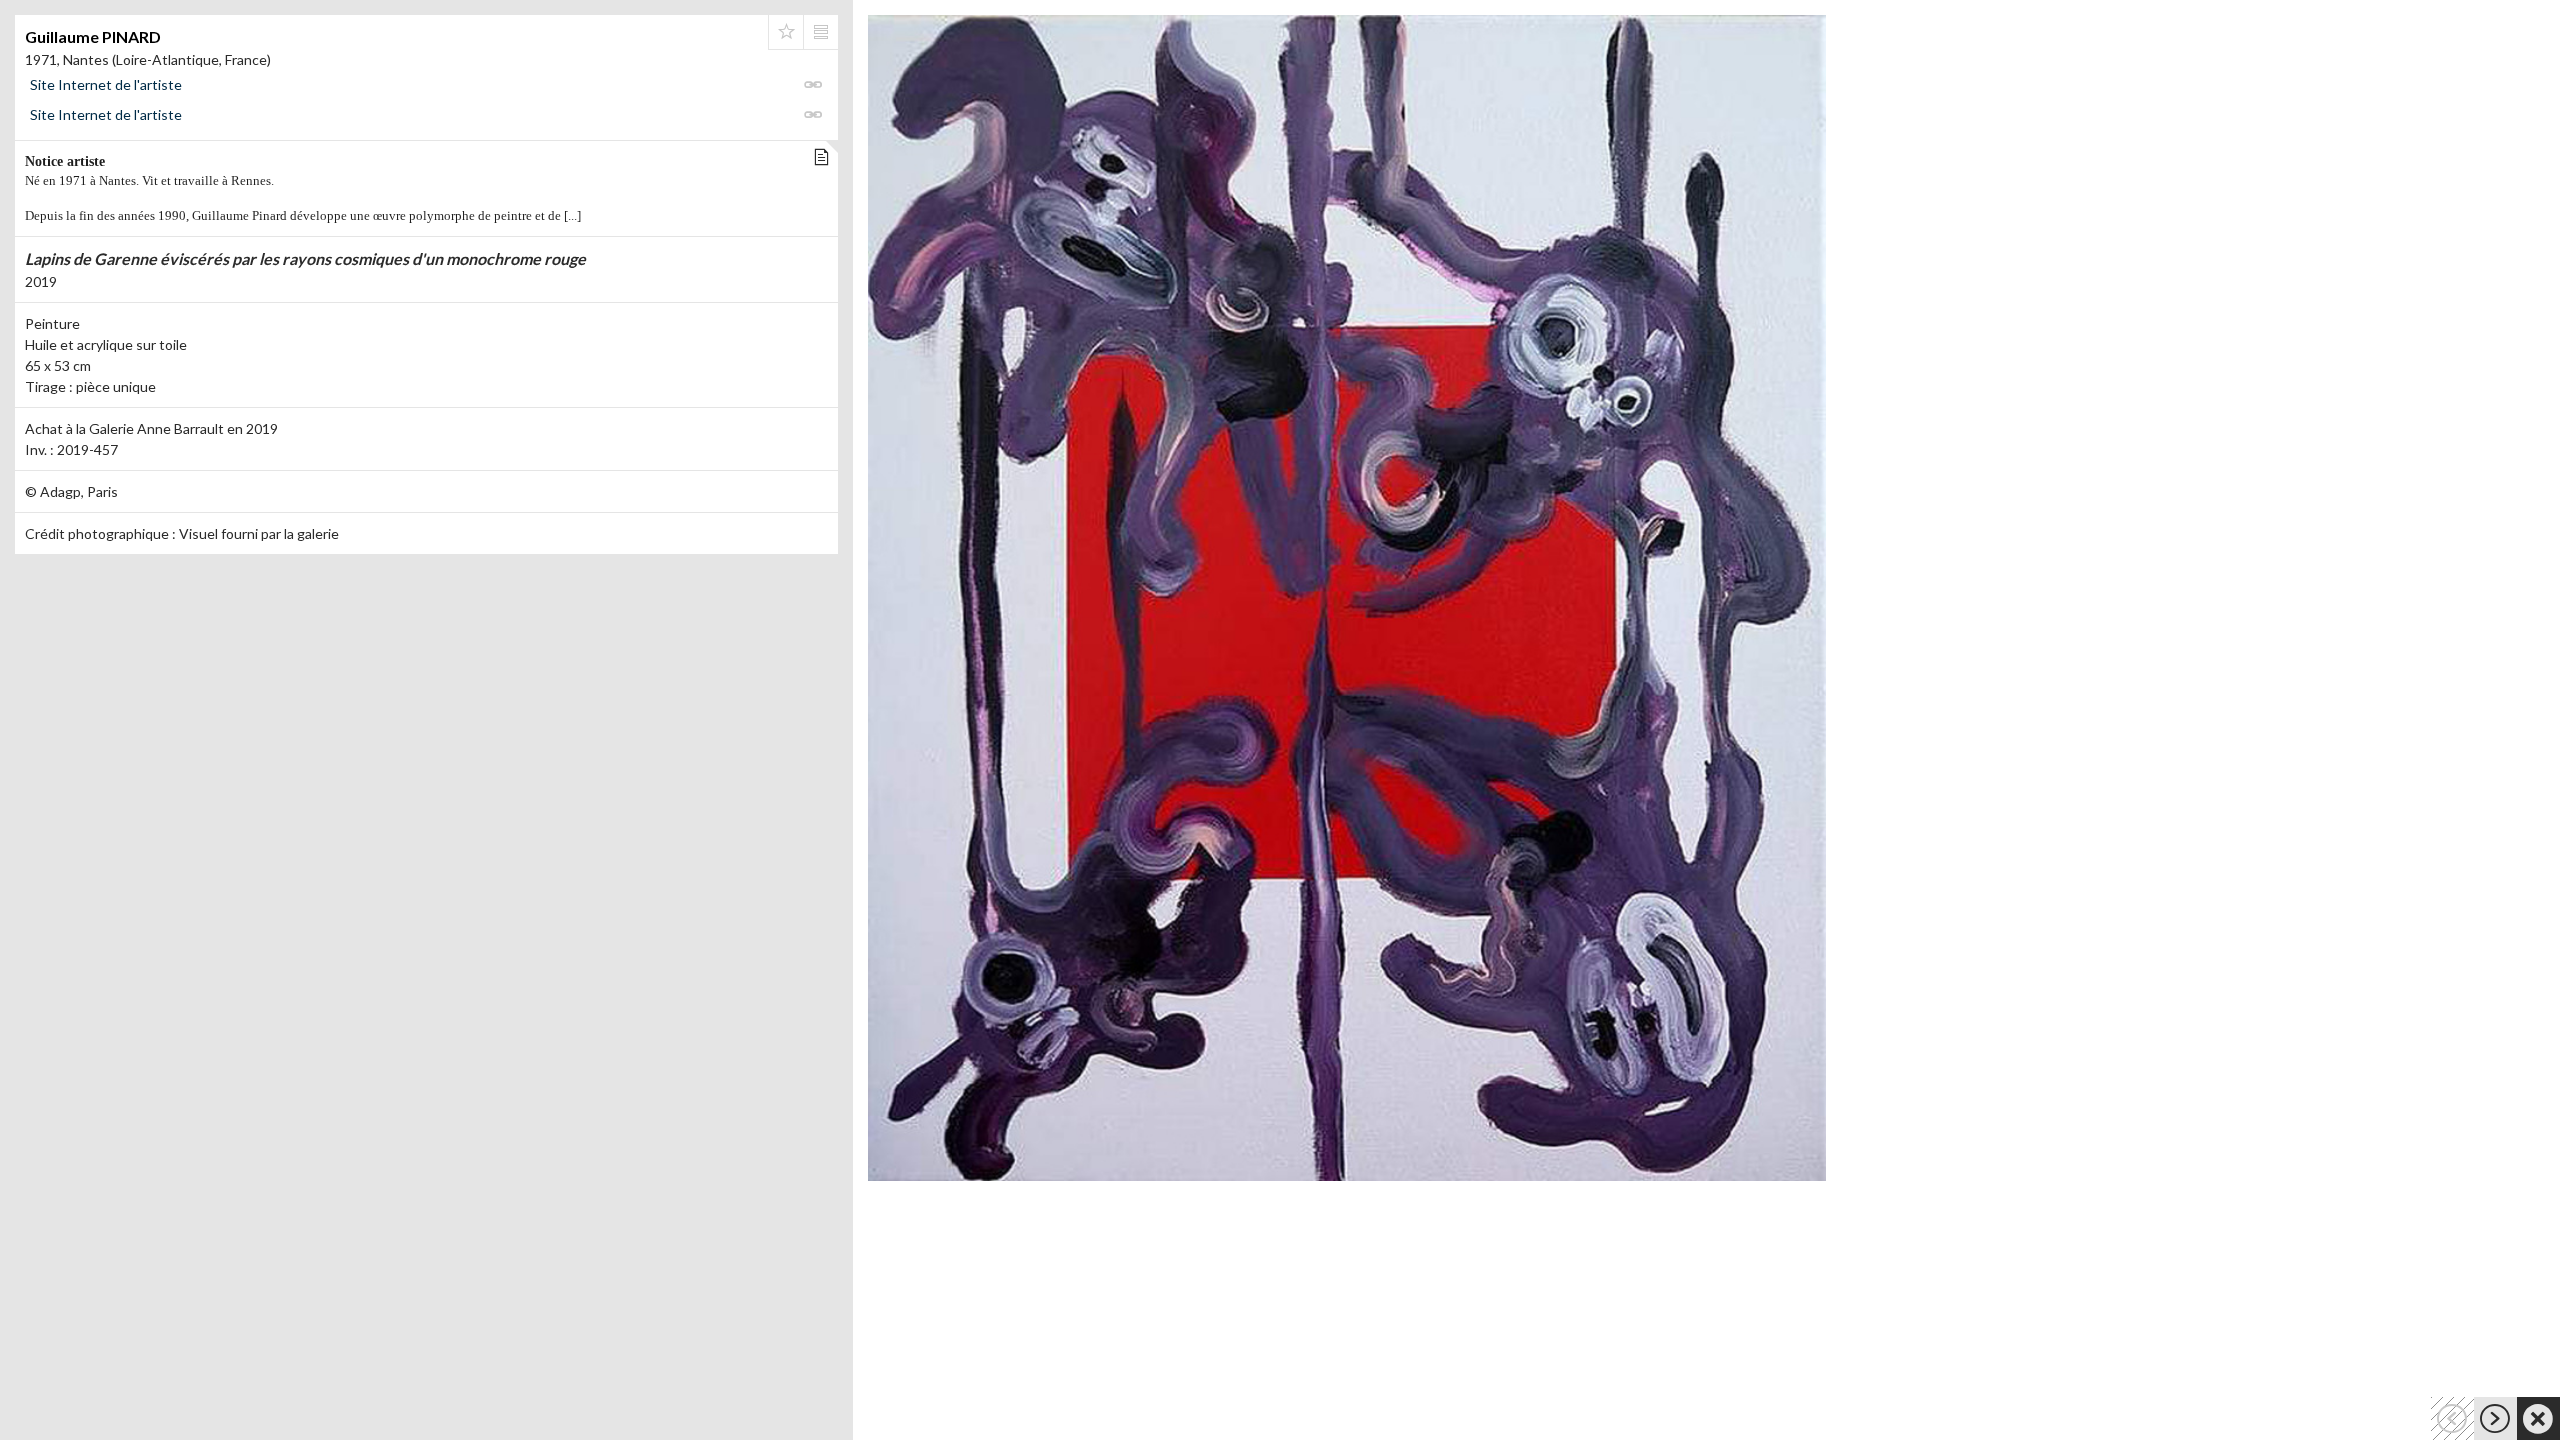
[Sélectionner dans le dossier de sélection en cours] (786, 32)
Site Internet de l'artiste (106, 84)
